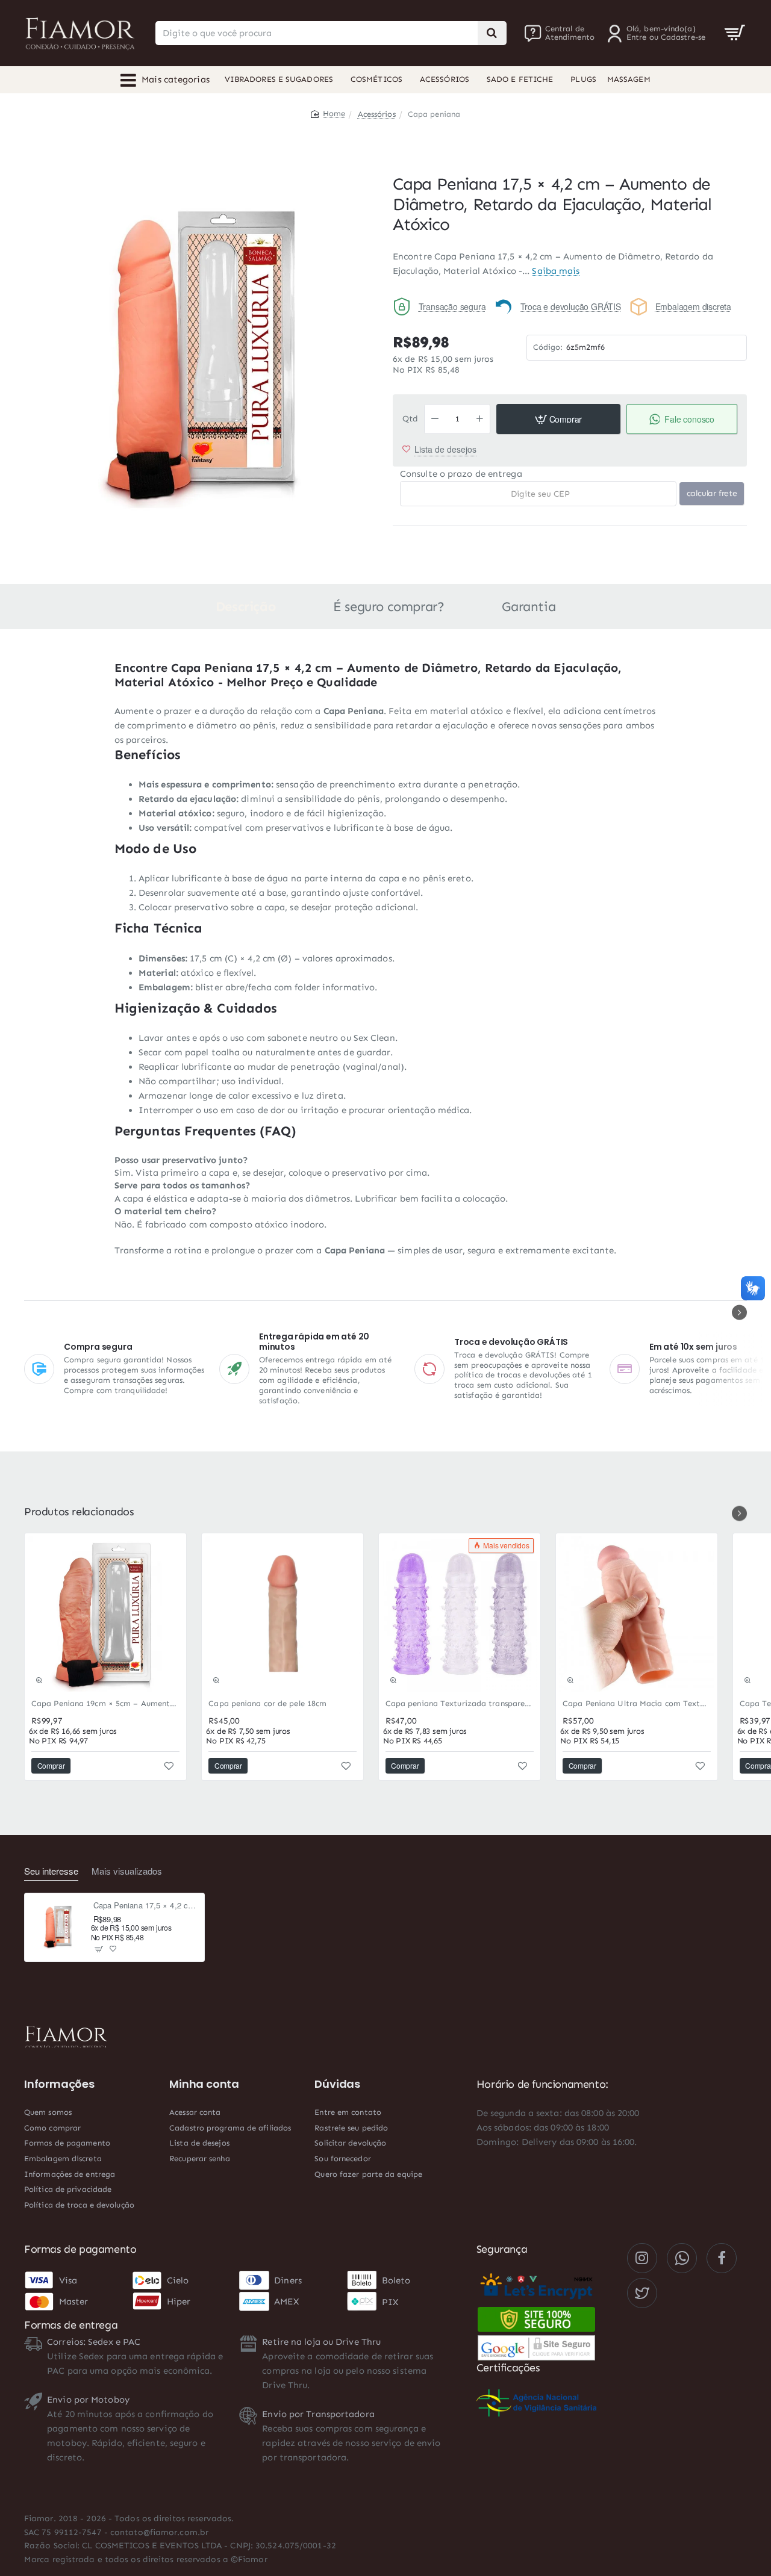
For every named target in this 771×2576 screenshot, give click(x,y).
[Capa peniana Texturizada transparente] (460, 1614)
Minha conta (204, 2084)
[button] (558, 419)
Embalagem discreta (693, 306)
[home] (328, 113)
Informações (59, 2084)
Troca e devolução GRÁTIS (571, 306)
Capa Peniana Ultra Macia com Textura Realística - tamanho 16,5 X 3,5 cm (637, 1703)
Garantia (529, 607)
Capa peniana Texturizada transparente (460, 1703)
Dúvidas (337, 2084)
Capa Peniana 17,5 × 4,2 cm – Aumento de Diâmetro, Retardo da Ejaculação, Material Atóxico (145, 1906)
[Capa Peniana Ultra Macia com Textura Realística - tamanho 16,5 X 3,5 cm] (637, 1614)
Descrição (245, 607)
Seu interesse (51, 1871)
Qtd (410, 419)
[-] (435, 419)
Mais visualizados (127, 1871)
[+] (480, 419)
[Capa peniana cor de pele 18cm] (282, 1614)
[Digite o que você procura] (492, 33)
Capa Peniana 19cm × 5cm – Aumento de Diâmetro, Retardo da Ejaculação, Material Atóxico (105, 1703)
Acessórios (377, 114)
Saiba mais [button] (556, 271)
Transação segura (452, 306)
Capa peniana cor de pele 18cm (267, 1703)
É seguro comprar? (389, 607)
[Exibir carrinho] (735, 33)
